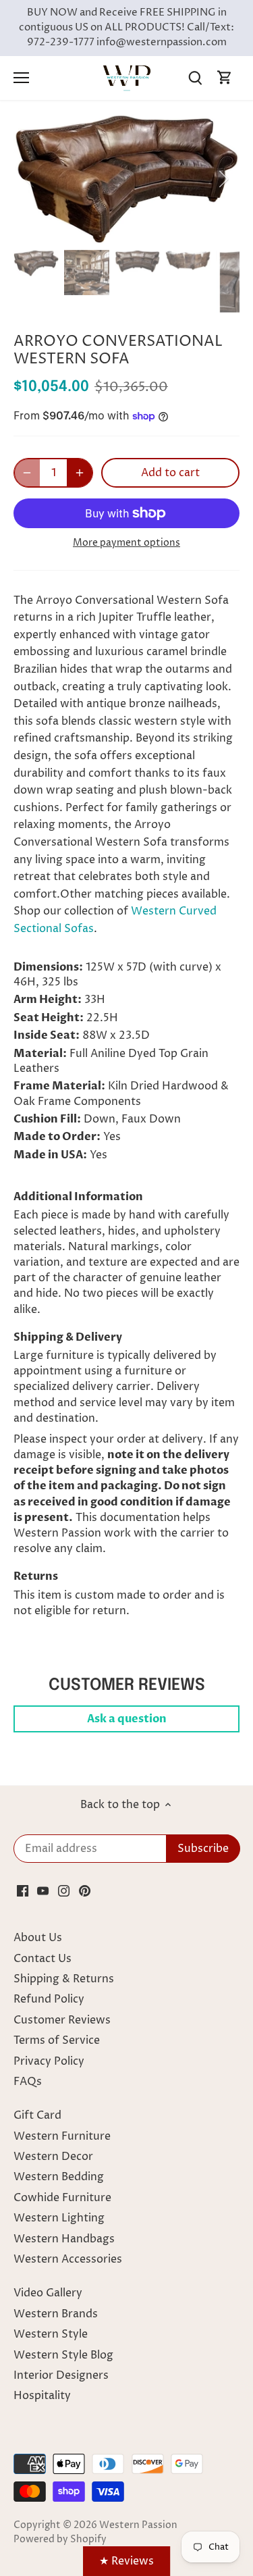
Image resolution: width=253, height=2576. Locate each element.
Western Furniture (62, 2136)
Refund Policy (49, 1999)
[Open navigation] (21, 78)
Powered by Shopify (60, 2540)
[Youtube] (43, 1890)
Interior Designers (61, 2375)
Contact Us (43, 1959)
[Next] (223, 179)
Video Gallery (48, 2293)
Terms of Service (57, 2040)
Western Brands (56, 2314)
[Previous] (30, 179)
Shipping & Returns (64, 1979)
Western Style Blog (63, 2355)
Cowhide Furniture (62, 2198)
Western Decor (53, 2157)
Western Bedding (59, 2177)
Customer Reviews (62, 2020)
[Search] (195, 78)
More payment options (126, 543)
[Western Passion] (127, 78)
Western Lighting (59, 2218)
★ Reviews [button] (126, 2561)
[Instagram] (64, 1890)
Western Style (51, 2334)
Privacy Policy (49, 2061)
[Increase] (80, 473)
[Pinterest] (85, 1890)
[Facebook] (23, 1890)
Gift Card (37, 2115)
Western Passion (138, 2525)
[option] (126, 179)
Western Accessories (68, 2259)
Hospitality (42, 2396)
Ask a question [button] (127, 1719)
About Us (38, 1938)
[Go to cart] (225, 78)
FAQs (28, 2082)
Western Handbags (64, 2239)
